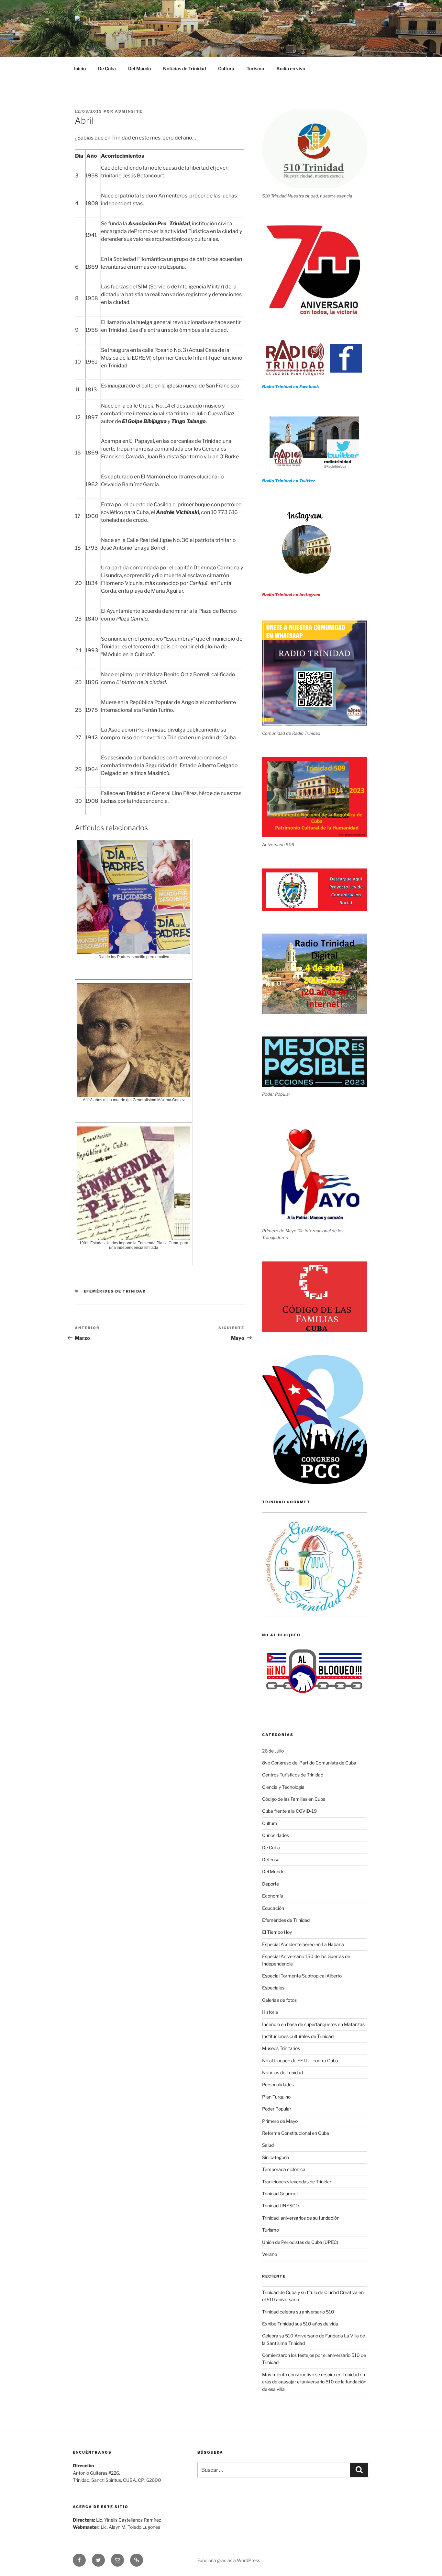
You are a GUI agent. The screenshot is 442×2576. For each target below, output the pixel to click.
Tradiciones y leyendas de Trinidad (297, 2182)
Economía (273, 1896)
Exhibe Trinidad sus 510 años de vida (300, 2324)
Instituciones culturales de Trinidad (298, 2036)
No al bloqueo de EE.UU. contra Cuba (300, 2061)
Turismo (255, 68)
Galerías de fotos (279, 2000)
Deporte (271, 1884)
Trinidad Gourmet (280, 2194)
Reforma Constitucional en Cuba (296, 2133)
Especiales (273, 1988)
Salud (268, 2145)
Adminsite (129, 111)
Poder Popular (277, 2109)
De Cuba (107, 68)
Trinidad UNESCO (281, 2206)
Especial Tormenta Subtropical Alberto (302, 1976)
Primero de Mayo (280, 2121)
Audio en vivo (291, 68)
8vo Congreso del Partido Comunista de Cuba (309, 1763)
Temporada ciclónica (284, 2169)
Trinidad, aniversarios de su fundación (301, 2218)
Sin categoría (276, 2157)
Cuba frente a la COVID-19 (289, 1811)
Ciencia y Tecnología (283, 1787)
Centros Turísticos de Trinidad (293, 1775)
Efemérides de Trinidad (115, 1291)
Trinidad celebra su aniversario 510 (298, 2312)
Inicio (80, 68)
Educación (273, 1908)
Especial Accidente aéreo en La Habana (303, 1944)
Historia (270, 2012)
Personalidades (278, 2084)
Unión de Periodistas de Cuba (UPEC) (300, 2242)
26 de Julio (273, 1751)
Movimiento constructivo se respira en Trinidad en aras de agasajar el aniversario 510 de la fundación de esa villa (314, 2382)
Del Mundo (139, 68)
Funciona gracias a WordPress (229, 2560)
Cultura (226, 68)
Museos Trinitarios (281, 2048)
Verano (270, 2254)
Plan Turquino (276, 2097)
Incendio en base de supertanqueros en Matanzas (313, 2024)
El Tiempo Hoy (277, 1932)
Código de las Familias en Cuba (294, 1799)
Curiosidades (276, 1835)
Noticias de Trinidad (184, 68)
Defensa (271, 1859)
